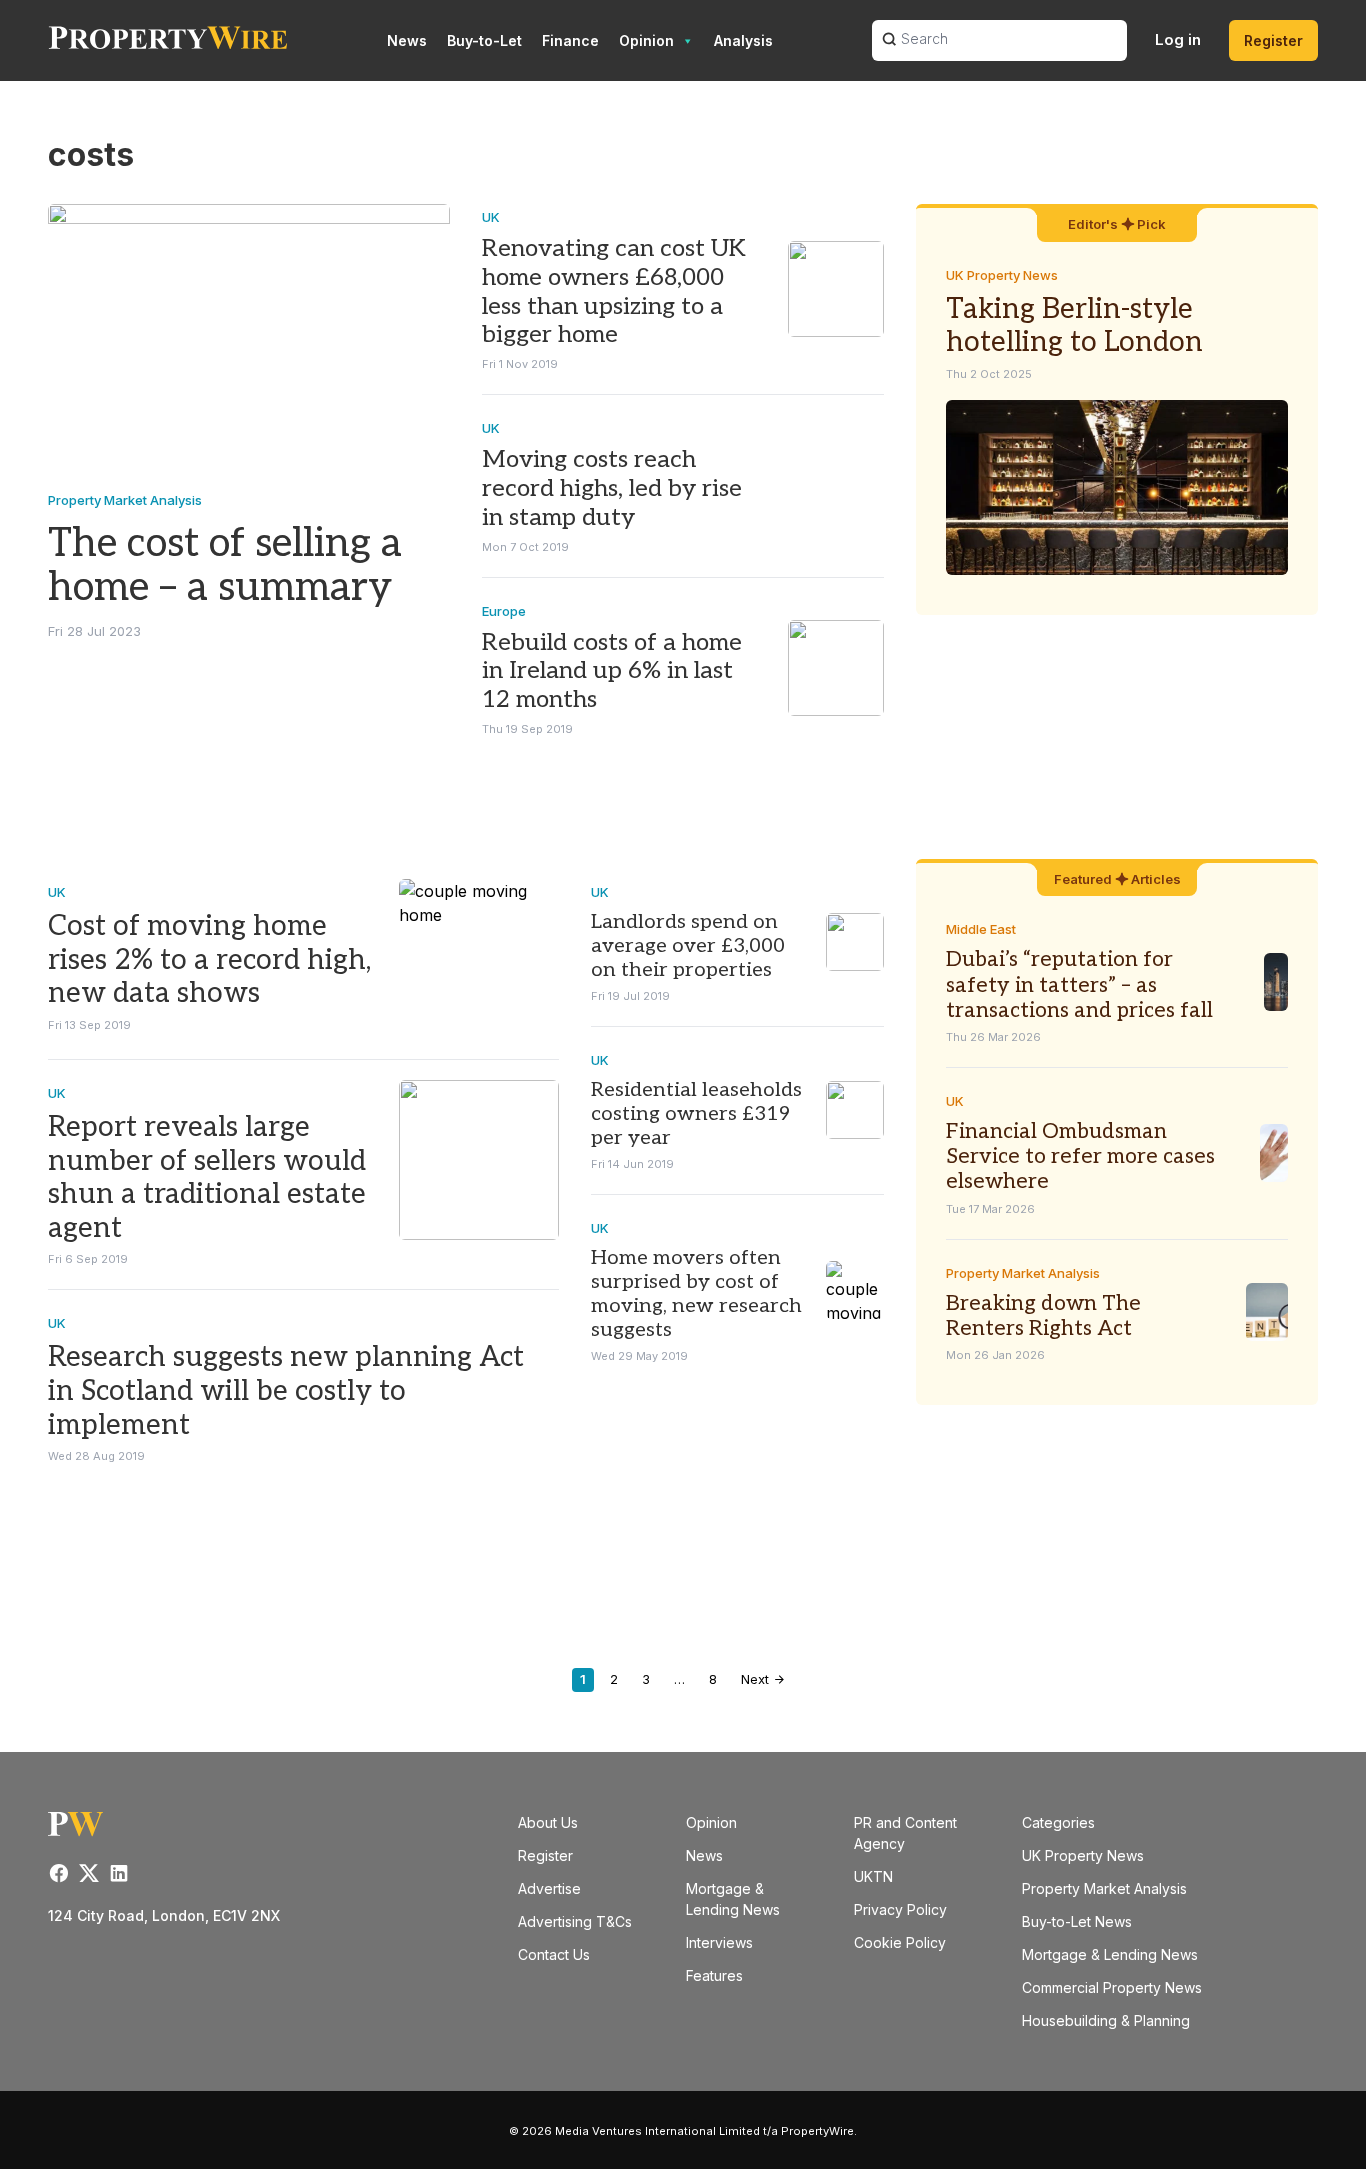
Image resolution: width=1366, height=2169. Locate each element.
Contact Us (554, 1954)
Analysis (743, 40)
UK (491, 217)
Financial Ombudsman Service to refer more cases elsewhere (1080, 1156)
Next (757, 1679)
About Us (548, 1822)
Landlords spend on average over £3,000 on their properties (688, 946)
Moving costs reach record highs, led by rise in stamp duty (612, 488)
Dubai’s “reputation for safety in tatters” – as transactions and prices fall (1079, 984)
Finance (570, 40)
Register (1273, 40)
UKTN (873, 1876)
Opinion (646, 40)
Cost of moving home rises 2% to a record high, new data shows (209, 960)
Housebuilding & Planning (1106, 2020)
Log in (1178, 39)
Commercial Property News (1112, 1987)
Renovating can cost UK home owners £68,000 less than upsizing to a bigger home (614, 291)
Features (714, 1975)
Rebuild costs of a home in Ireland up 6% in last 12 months (612, 671)
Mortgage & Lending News (1110, 1954)
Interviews (719, 1942)
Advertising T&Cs (575, 1921)
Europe (504, 611)
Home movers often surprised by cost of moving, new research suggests (696, 1294)
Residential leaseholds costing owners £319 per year (696, 1114)
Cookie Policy (900, 1942)
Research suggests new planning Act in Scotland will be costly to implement (286, 1391)
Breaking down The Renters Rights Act (1043, 1316)
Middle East (981, 929)
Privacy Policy (900, 1909)
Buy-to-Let (484, 40)
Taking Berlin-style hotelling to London (1074, 326)
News (407, 40)
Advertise (549, 1888)
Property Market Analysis (125, 500)
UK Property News (1002, 275)
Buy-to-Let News (1077, 1921)
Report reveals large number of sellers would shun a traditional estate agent (207, 1178)
